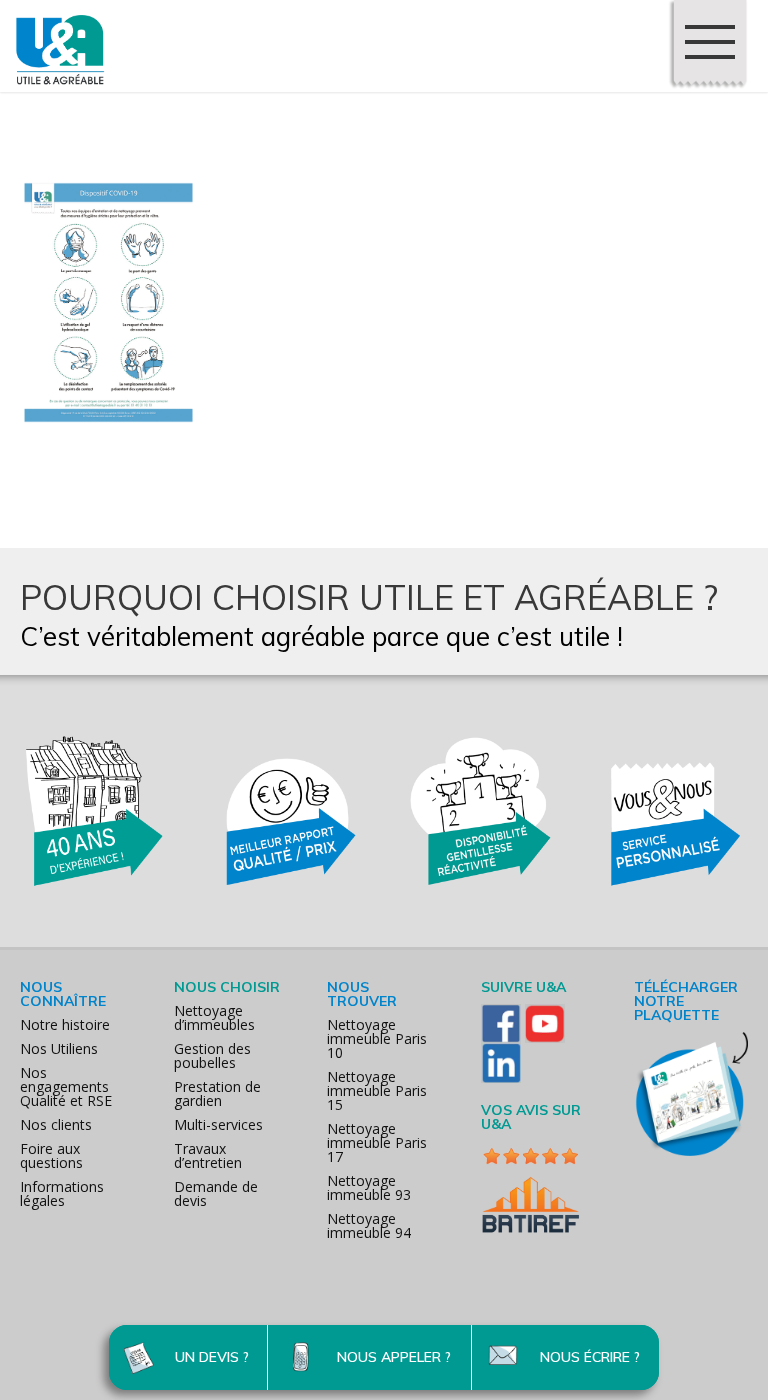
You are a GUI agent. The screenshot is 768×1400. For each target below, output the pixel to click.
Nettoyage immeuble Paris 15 (377, 1090)
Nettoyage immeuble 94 (369, 1225)
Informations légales (62, 1193)
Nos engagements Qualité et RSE (66, 1086)
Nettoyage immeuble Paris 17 (377, 1142)
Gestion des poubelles (212, 1055)
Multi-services (218, 1124)
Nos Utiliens (59, 1048)
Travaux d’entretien (208, 1155)
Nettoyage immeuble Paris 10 (377, 1038)
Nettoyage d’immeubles (214, 1017)
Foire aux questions (51, 1155)
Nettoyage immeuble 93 (369, 1187)
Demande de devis (216, 1193)
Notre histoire (65, 1024)
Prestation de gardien (217, 1093)
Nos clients (56, 1124)
